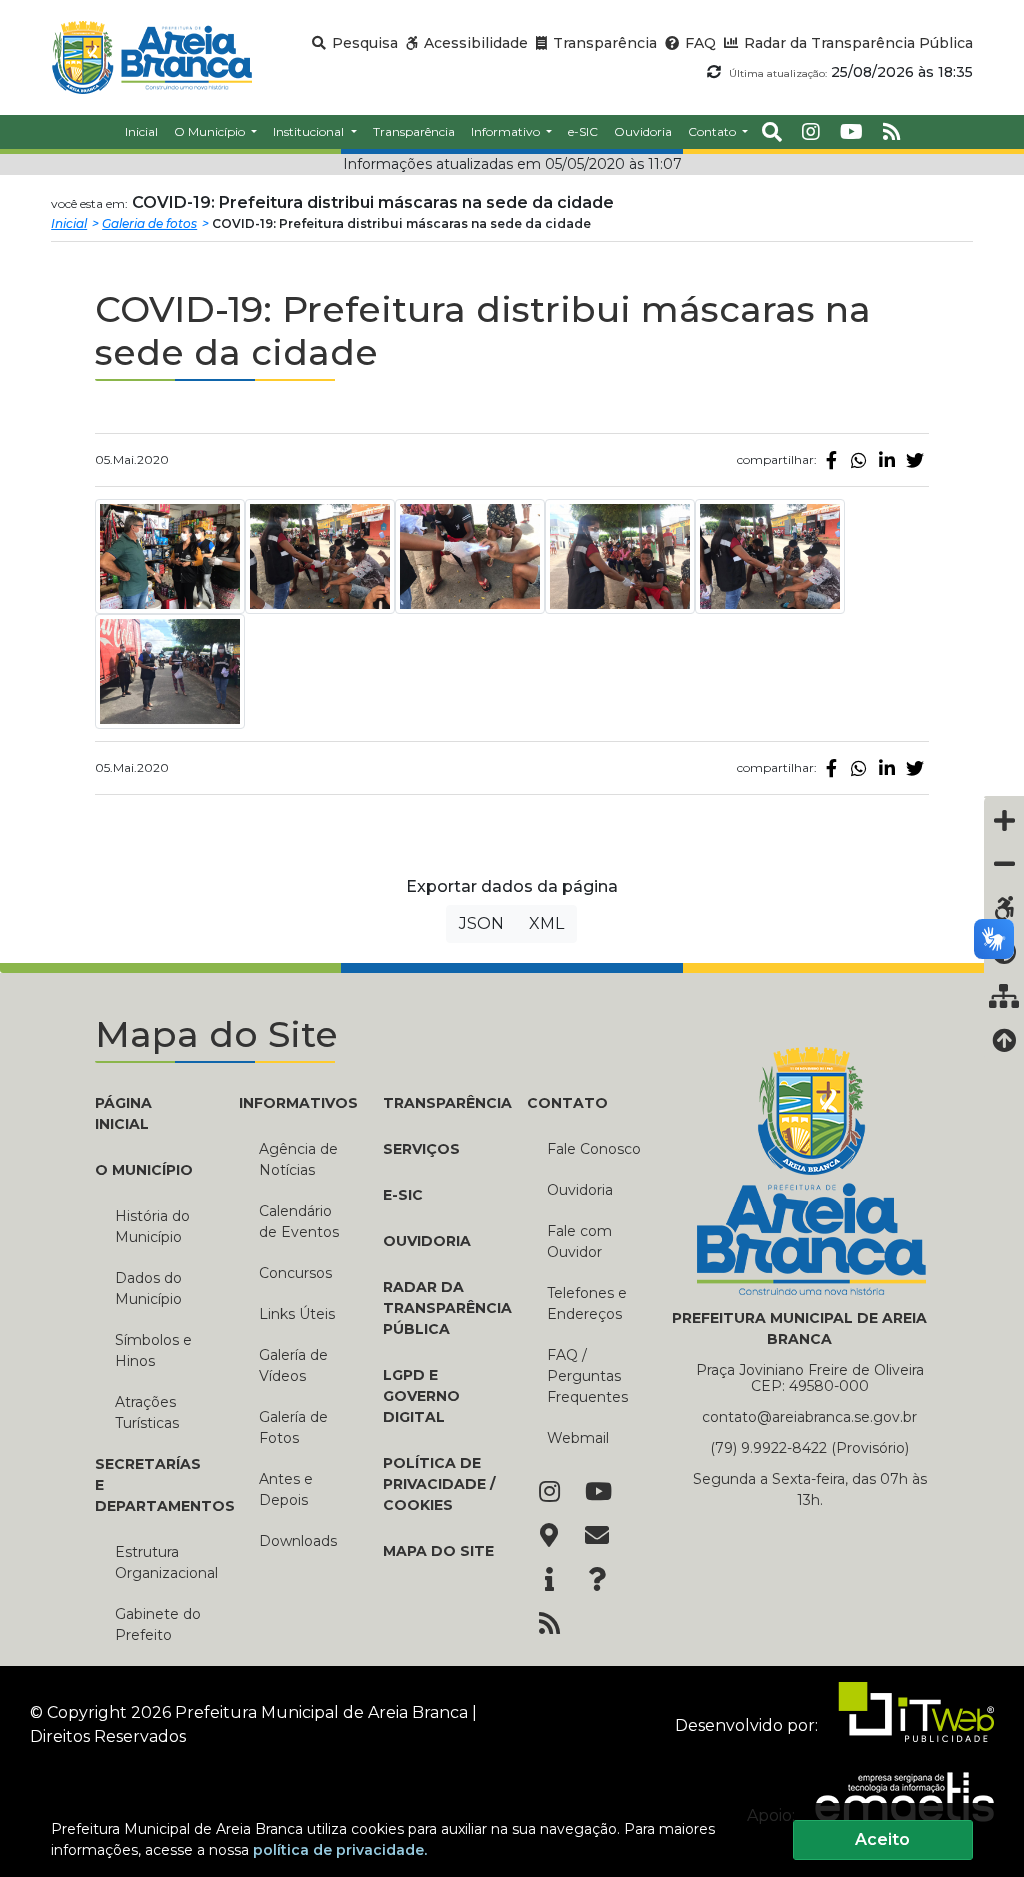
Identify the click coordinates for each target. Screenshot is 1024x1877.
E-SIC (403, 1195)
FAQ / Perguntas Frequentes (587, 1376)
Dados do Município (148, 1288)
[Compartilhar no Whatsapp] (859, 460)
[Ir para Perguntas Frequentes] (597, 1581)
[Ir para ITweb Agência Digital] (908, 1724)
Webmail (578, 1438)
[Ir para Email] (597, 1537)
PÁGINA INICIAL (123, 1113)
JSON (481, 923)
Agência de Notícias (298, 1159)
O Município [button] (211, 131)
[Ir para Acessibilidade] (1004, 908)
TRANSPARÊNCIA (440, 1103)
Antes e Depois (286, 1489)
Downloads (298, 1541)
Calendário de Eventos (299, 1221)
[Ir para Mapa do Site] (549, 1537)
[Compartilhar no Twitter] (915, 460)
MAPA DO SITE (438, 1551)
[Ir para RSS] (549, 1625)
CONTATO (567, 1103)
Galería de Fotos (293, 1427)
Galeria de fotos (149, 223)
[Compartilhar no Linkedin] (887, 460)
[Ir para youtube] (851, 132)
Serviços (421, 1149)
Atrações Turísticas (147, 1412)
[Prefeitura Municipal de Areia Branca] (151, 57)
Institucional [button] (310, 131)
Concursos (295, 1273)
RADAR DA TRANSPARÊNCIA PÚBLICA (440, 1308)
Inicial (69, 223)
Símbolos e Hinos (153, 1350)
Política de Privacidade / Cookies (439, 1484)
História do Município (152, 1226)
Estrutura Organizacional (162, 1562)
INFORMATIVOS (296, 1103)
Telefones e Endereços (587, 1303)
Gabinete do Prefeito (158, 1624)
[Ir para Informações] (549, 1581)
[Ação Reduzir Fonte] (1004, 864)
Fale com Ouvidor (579, 1241)
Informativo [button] (507, 131)
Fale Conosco (594, 1149)
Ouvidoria (580, 1190)
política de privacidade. (340, 1850)
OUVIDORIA (427, 1241)
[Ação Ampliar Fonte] (1004, 820)
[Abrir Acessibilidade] (1004, 797)
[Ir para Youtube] (597, 1493)
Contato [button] (713, 131)
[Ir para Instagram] (549, 1493)
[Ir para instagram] (811, 132)
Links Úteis (297, 1314)
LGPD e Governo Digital (421, 1396)
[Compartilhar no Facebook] (831, 460)
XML (546, 923)
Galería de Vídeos (293, 1365)
